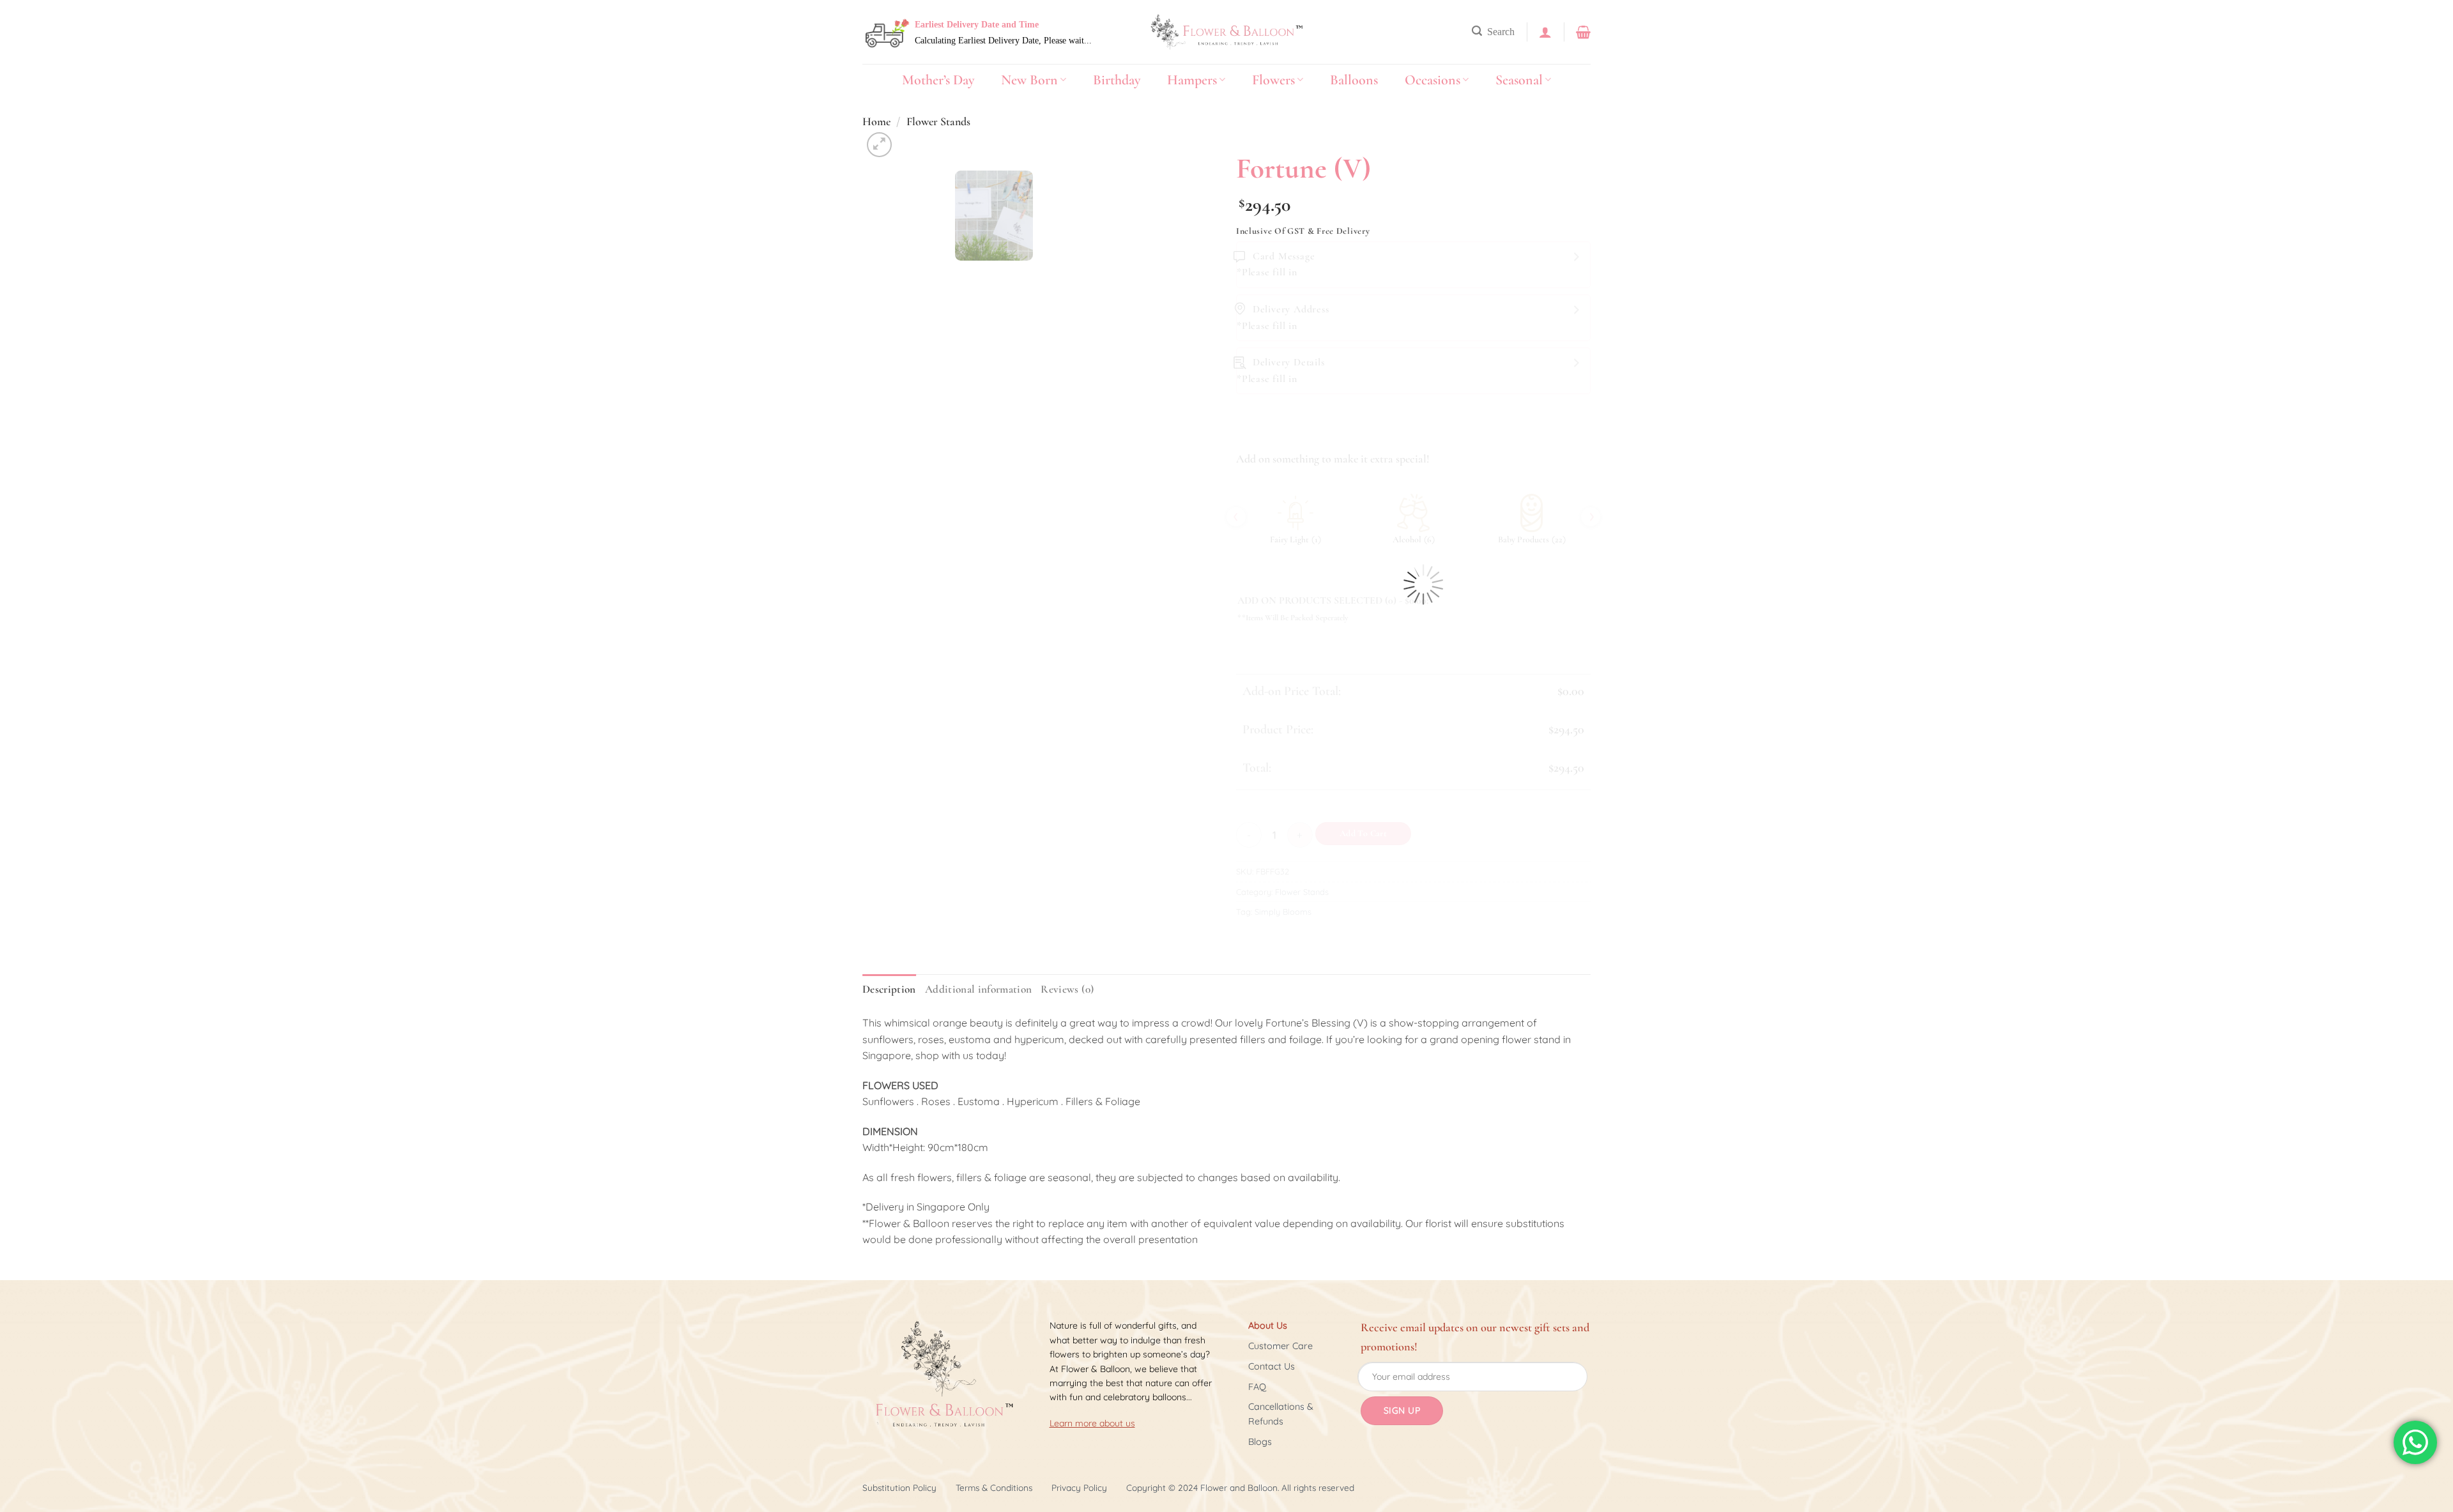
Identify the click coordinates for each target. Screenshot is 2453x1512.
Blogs (1260, 1442)
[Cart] (1583, 32)
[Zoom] (879, 145)
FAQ (1257, 1387)
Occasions (1433, 80)
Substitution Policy (899, 1487)
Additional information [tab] (979, 989)
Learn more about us (1092, 1423)
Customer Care (1280, 1346)
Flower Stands (938, 121)
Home (876, 121)
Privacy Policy (1079, 1487)
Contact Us (1272, 1366)
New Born (1029, 80)
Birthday (1117, 80)
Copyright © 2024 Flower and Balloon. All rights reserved (1240, 1487)
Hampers (1192, 80)
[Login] (1545, 32)
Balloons (1354, 80)
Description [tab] (889, 989)
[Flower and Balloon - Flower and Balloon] (1226, 32)
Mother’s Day (938, 80)
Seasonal (1519, 80)
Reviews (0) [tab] (1067, 989)
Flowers (1273, 80)
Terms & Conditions (994, 1487)
